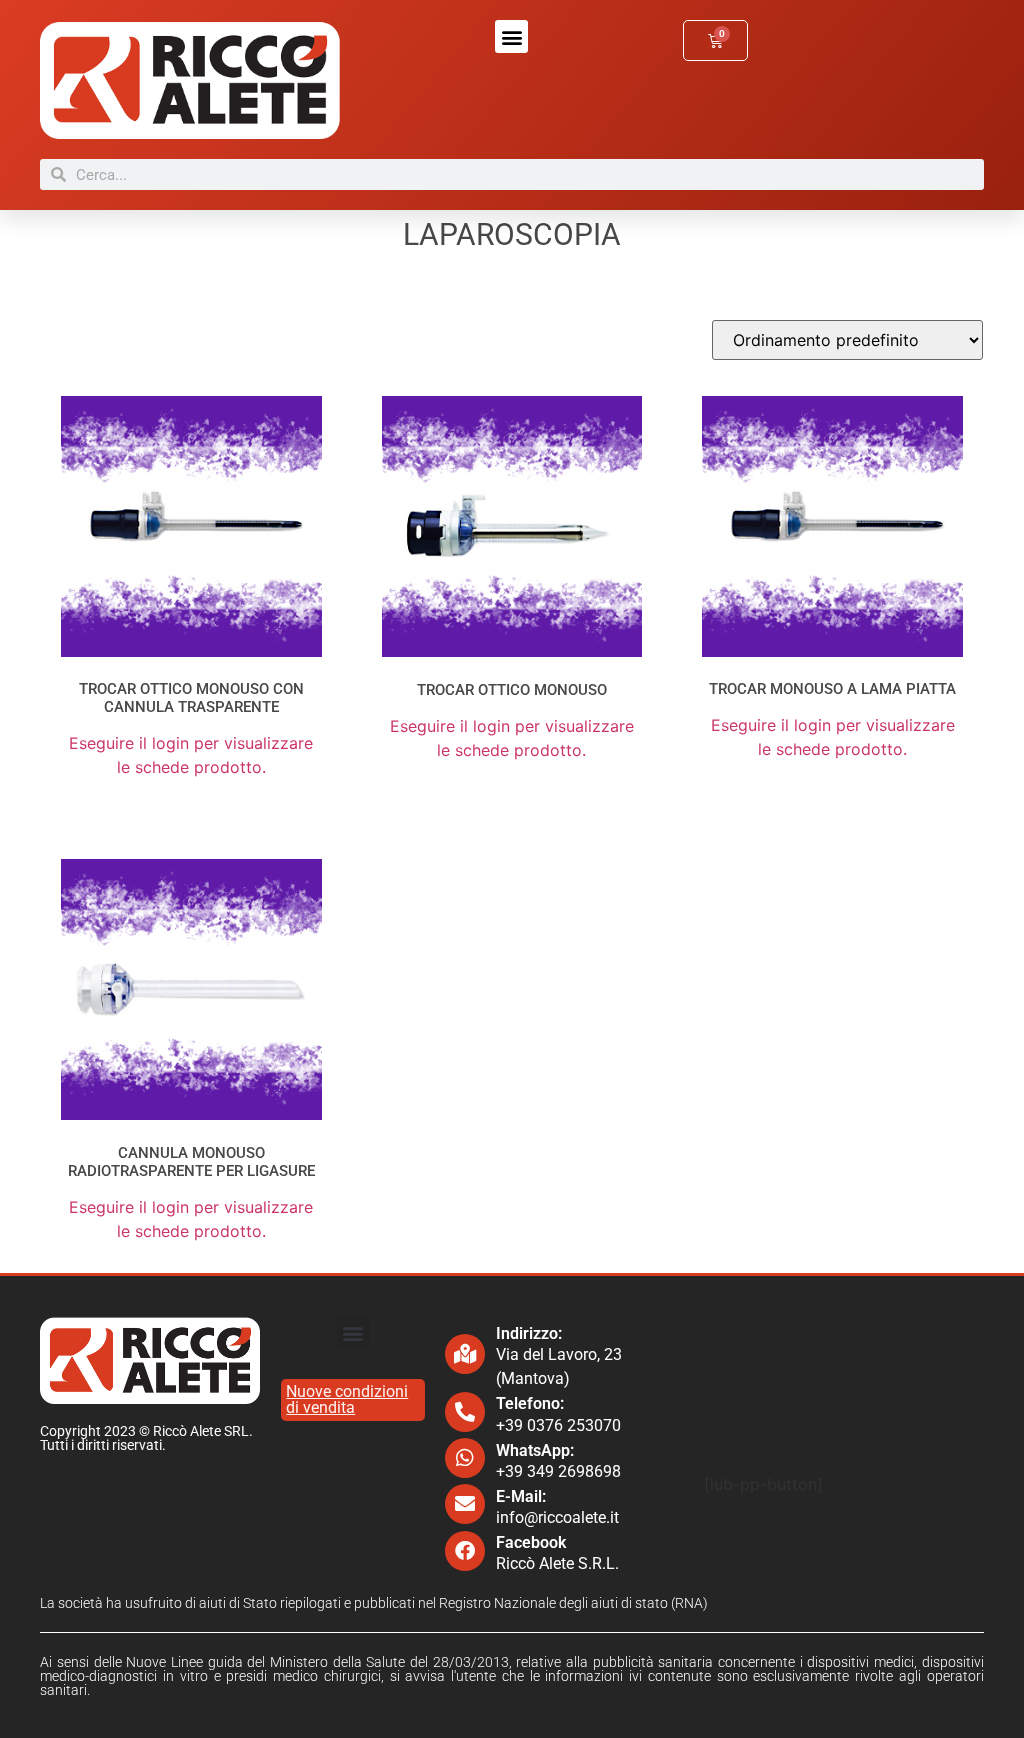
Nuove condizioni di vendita (347, 1399)
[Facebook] (465, 1551)
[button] (511, 36)
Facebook (531, 1542)
